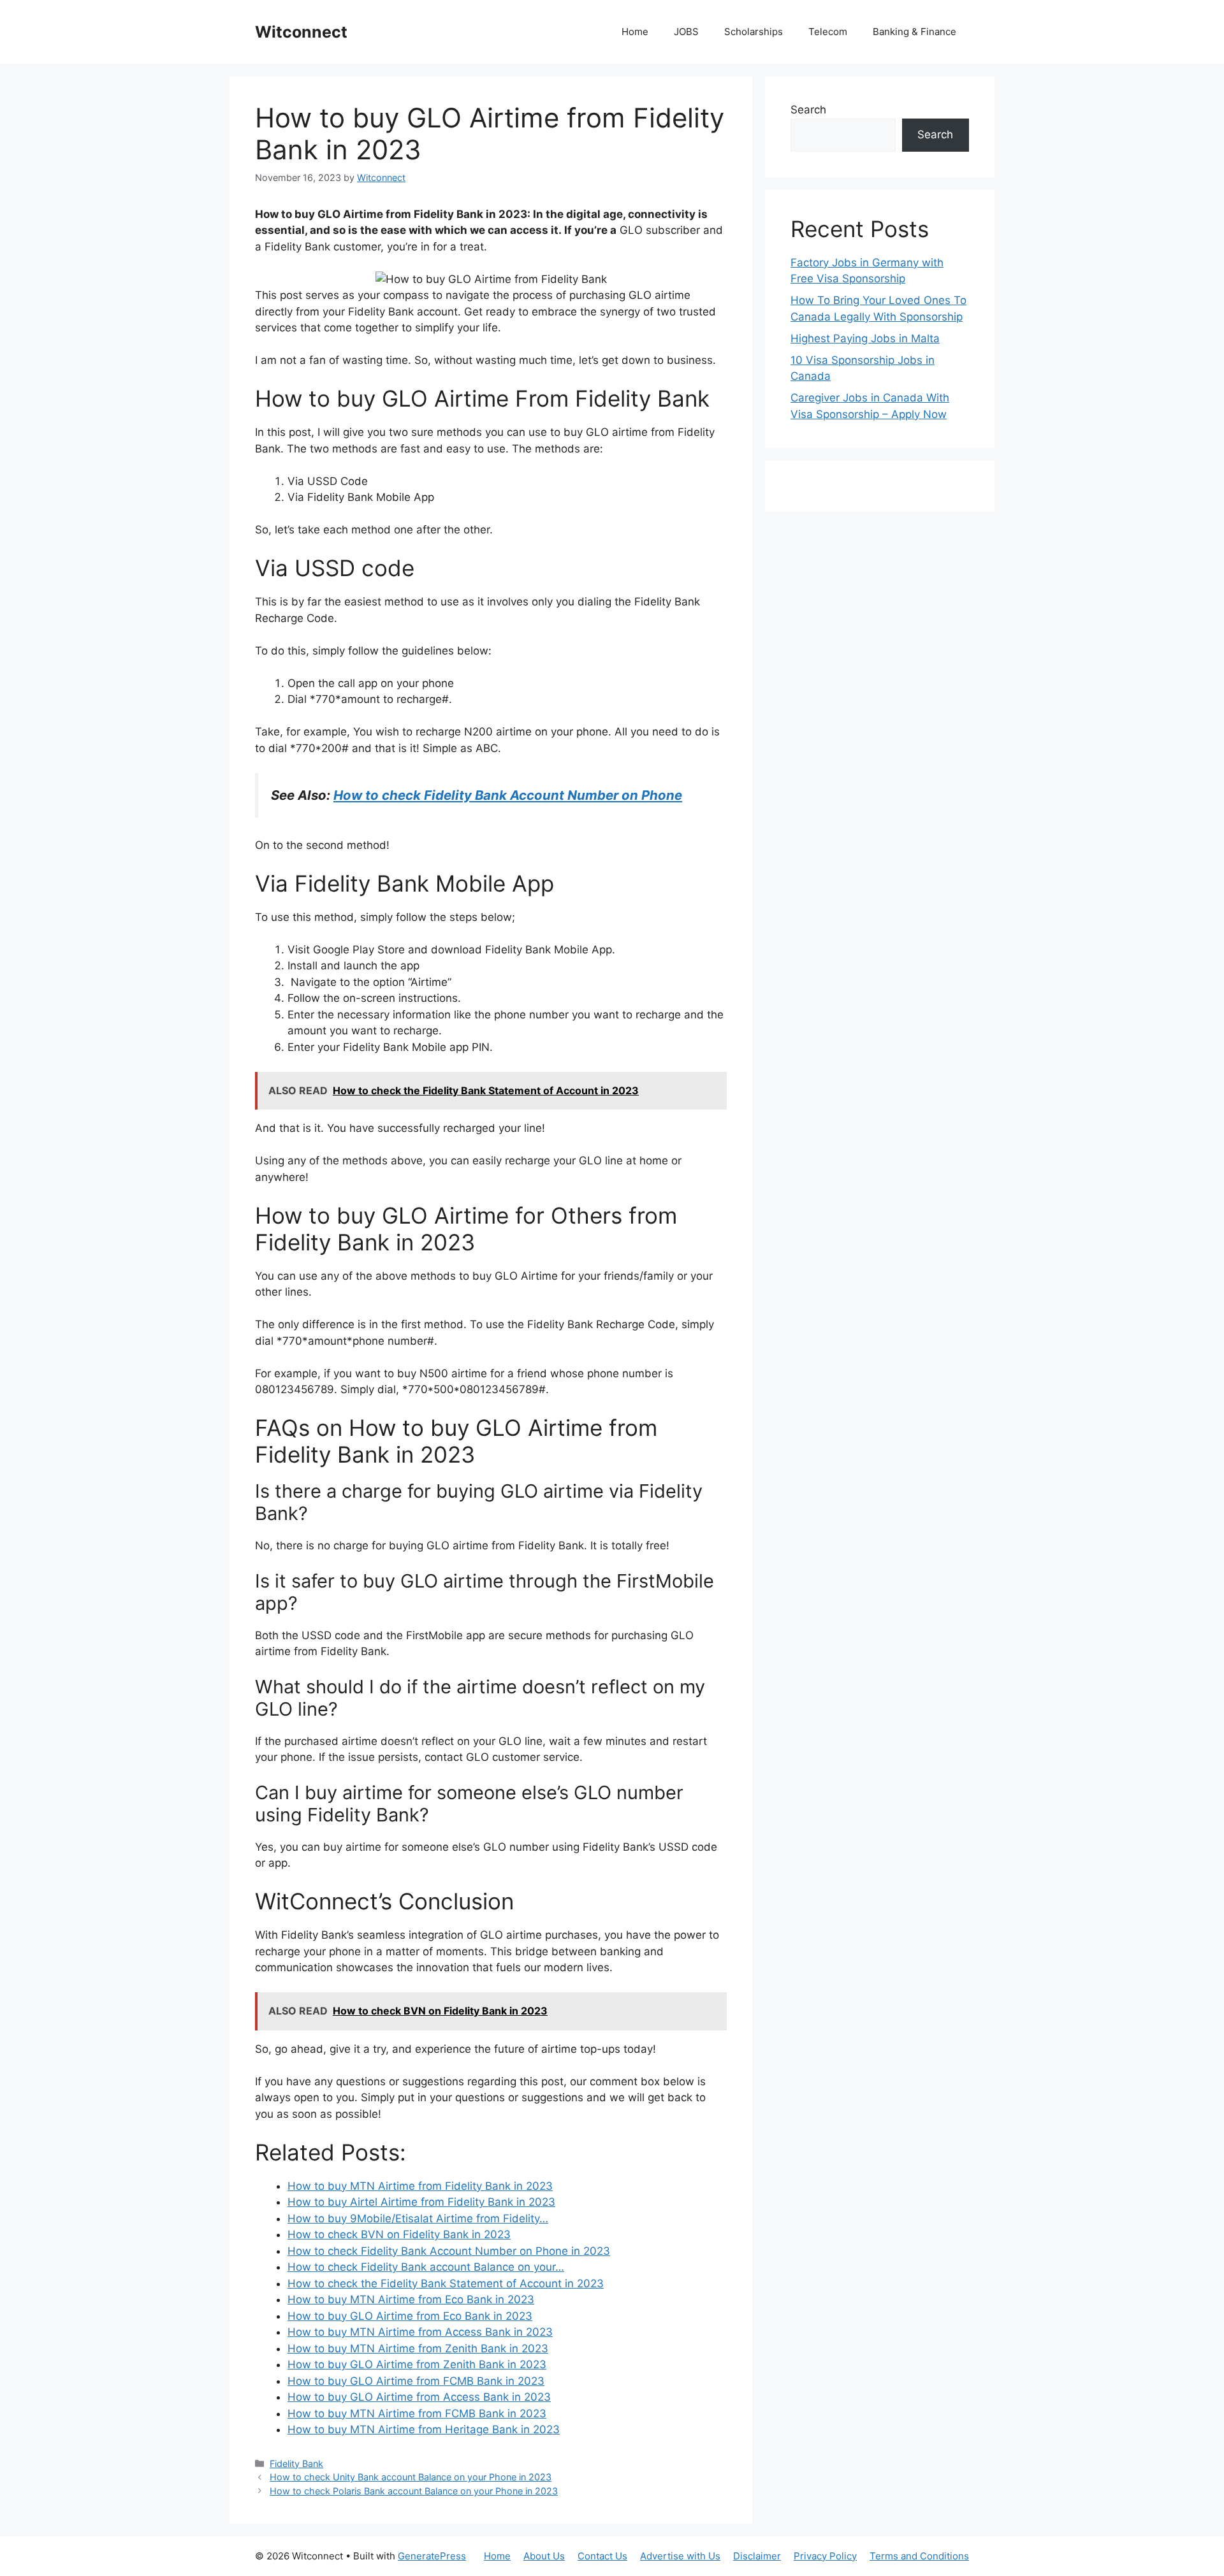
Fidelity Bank (296, 2464)
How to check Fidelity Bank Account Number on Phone (508, 795)
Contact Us (602, 2556)
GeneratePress (432, 2556)
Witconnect (301, 32)
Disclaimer (757, 2556)
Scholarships (754, 32)
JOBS (686, 32)
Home (635, 32)
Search (808, 110)
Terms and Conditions (919, 2556)
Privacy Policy (825, 2556)
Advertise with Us (680, 2556)
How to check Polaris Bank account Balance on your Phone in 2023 (414, 2491)
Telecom (828, 32)
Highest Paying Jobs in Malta (865, 338)
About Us (544, 2556)
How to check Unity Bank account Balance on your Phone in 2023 (411, 2477)
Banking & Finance (914, 32)
